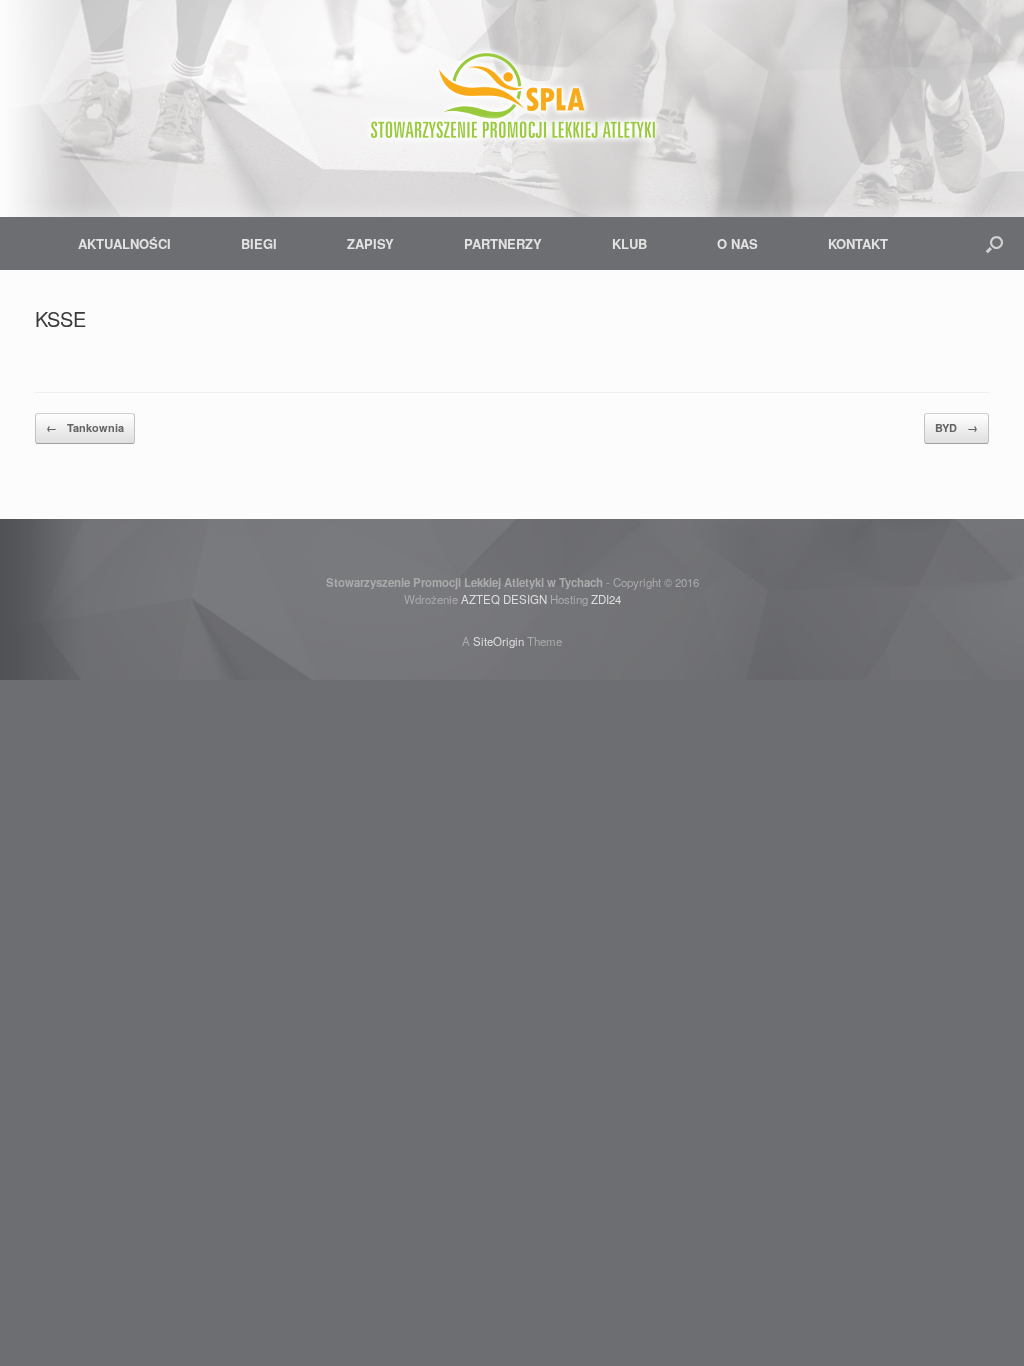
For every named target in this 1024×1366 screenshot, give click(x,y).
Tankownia (85, 427)
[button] (994, 243)
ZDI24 (606, 599)
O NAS (737, 243)
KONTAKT (858, 243)
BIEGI (259, 243)
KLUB (629, 243)
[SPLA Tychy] (512, 100)
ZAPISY (370, 243)
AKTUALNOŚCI (124, 243)
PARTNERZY (503, 243)
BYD (956, 427)
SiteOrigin (498, 641)
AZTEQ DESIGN (504, 599)
